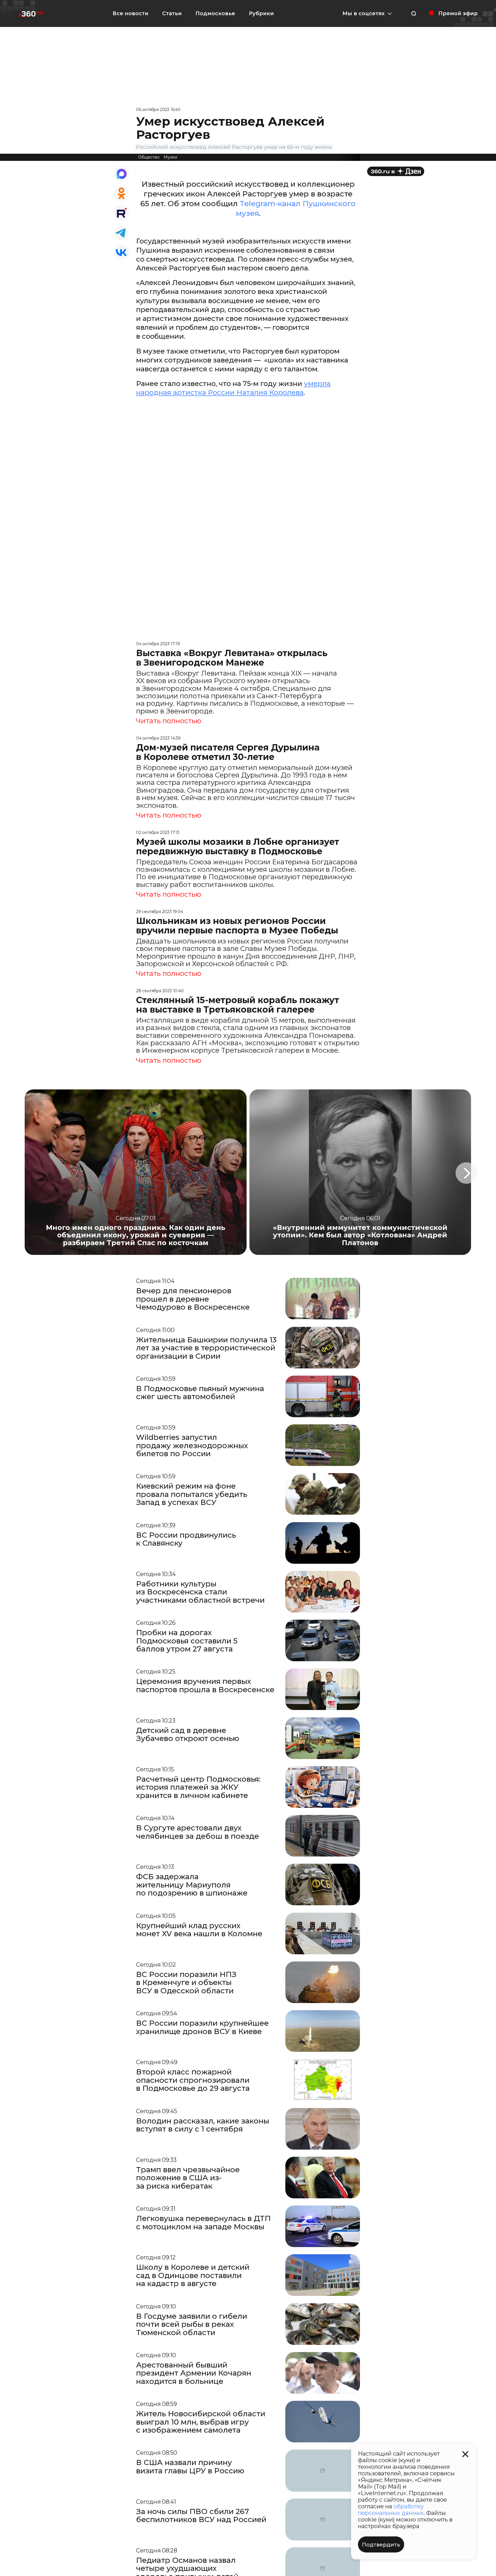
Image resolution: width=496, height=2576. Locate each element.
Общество (149, 157)
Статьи (172, 13)
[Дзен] (396, 171)
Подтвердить (381, 2545)
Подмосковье (215, 13)
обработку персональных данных (391, 2510)
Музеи (170, 157)
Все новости (130, 13)
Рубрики (261, 13)
